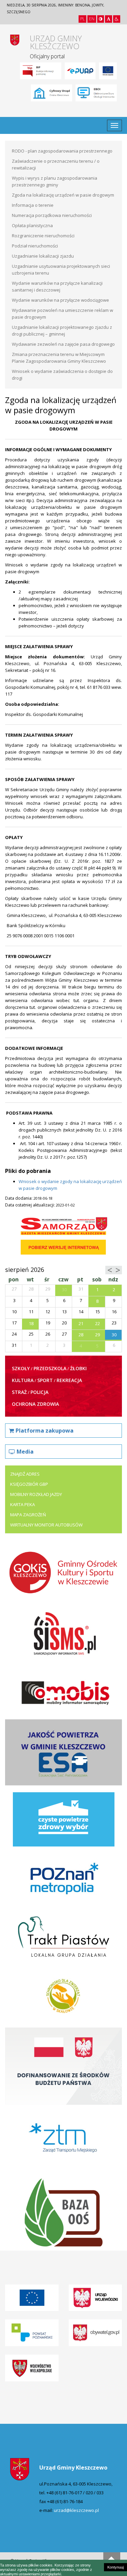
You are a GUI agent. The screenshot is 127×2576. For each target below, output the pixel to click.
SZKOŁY (21, 1368)
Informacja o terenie (33, 205)
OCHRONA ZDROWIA (35, 1404)
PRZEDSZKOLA (50, 1368)
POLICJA (39, 1392)
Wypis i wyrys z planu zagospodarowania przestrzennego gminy (55, 181)
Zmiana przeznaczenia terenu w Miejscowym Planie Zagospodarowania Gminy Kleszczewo (59, 358)
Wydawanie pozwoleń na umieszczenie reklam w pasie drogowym (62, 314)
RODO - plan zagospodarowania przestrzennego (62, 151)
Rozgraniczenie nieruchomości (43, 236)
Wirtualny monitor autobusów (46, 1525)
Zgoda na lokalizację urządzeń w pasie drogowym (63, 195)
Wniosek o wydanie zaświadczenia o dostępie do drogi (62, 375)
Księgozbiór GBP (29, 1484)
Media (25, 1452)
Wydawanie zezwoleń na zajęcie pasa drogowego (63, 344)
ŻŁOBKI (78, 1368)
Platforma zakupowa (45, 1431)
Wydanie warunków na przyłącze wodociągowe (60, 300)
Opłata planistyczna (32, 225)
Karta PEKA (23, 1504)
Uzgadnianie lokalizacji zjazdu (43, 256)
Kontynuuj (115, 2567)
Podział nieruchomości (35, 246)
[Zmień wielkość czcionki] (109, 19)
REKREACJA (69, 1380)
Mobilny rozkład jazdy (36, 1494)
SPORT (45, 1380)
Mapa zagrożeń (28, 1515)
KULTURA (23, 1380)
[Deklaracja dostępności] (117, 19)
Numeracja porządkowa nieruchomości (52, 215)
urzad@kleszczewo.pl (76, 2510)
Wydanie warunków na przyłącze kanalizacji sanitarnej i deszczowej (57, 286)
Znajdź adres (25, 1474)
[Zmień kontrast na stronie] (101, 19)
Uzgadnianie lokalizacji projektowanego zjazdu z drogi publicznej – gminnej (62, 331)
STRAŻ (19, 1392)
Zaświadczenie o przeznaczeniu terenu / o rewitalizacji (56, 164)
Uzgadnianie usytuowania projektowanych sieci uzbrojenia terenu (61, 269)
